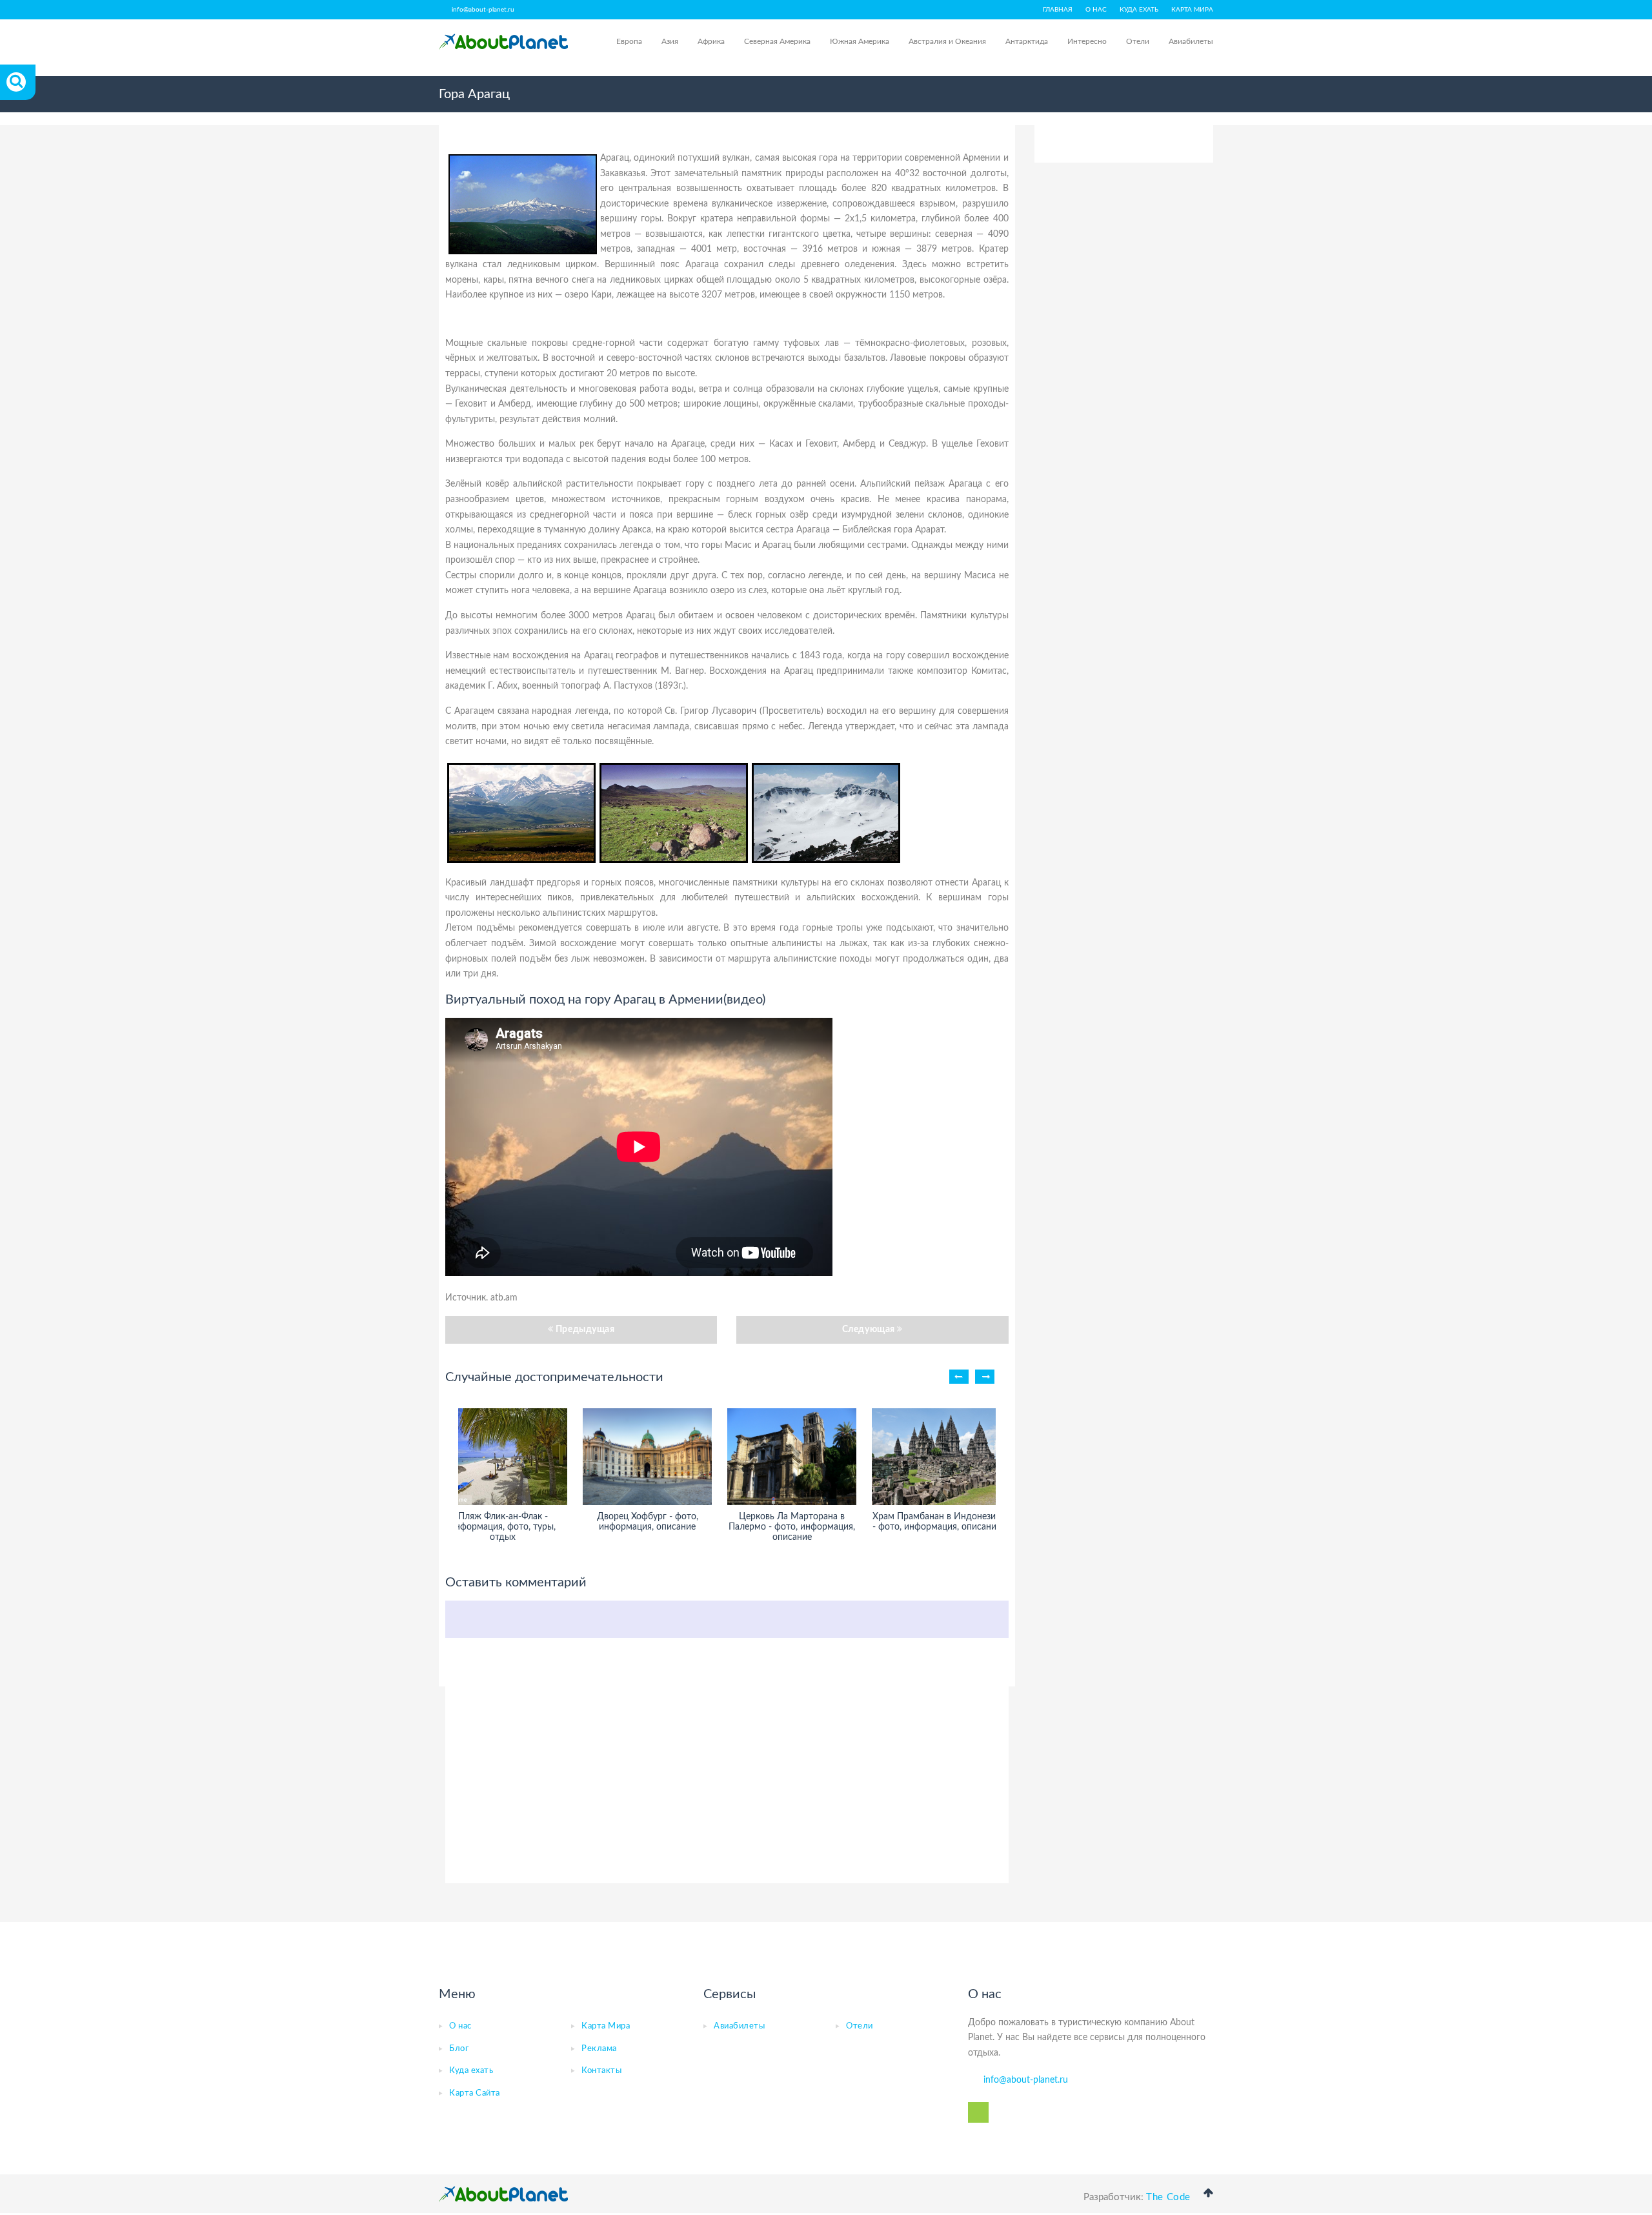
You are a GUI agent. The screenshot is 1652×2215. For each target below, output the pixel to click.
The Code (1168, 2197)
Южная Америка (860, 41)
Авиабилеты (1191, 41)
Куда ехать (1139, 10)
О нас (1096, 10)
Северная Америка (777, 41)
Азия (670, 41)
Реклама (599, 2049)
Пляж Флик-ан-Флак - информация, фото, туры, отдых (503, 1527)
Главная (1058, 10)
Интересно (1087, 41)
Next (985, 1377)
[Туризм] (503, 42)
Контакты (601, 2071)
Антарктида (1027, 41)
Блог (459, 2049)
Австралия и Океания (947, 41)
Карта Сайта (475, 2093)
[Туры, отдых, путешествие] (503, 2194)
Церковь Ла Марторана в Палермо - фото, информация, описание (792, 1527)
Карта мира (1192, 10)
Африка (711, 41)
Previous (959, 1377)
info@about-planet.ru (483, 10)
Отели (1138, 41)
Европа (629, 41)
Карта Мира (606, 2026)
